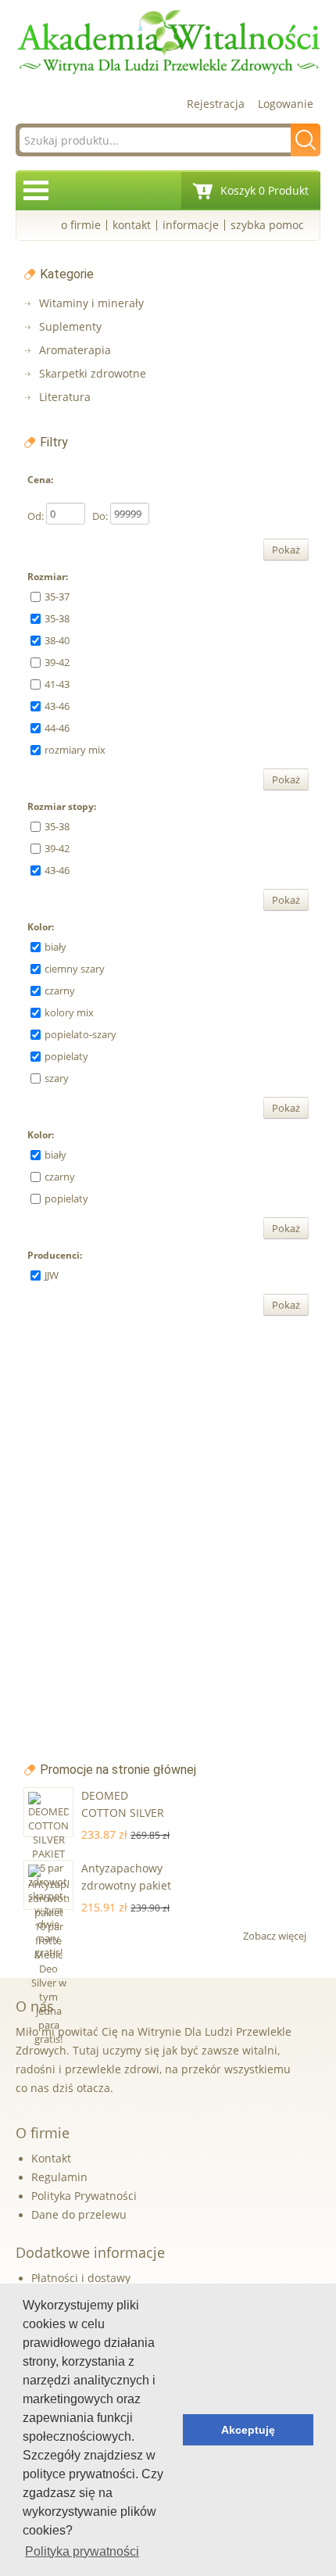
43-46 (57, 706)
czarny (60, 991)
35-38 (57, 618)
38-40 (57, 640)
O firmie (81, 225)
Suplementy (70, 326)
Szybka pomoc (267, 225)
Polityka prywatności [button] (82, 2551)
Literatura (65, 397)
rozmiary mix (75, 750)
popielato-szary (80, 1034)
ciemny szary (75, 969)
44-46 (57, 728)
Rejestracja (216, 104)
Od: (36, 516)
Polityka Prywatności (84, 2196)
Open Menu (36, 190)
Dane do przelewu (79, 2214)
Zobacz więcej (276, 1936)
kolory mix (69, 1012)
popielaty (66, 1056)
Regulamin (59, 2177)
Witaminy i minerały (91, 303)
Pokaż (286, 550)
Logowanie (286, 104)
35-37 (57, 597)
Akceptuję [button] (248, 2430)
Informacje (191, 225)
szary (57, 1078)
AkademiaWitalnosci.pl (168, 43)
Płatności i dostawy (81, 2278)
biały (55, 947)
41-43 (57, 684)
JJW (52, 1275)
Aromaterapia (75, 350)
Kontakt (132, 225)
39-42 (57, 662)
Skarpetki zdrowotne (93, 373)
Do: (100, 516)
